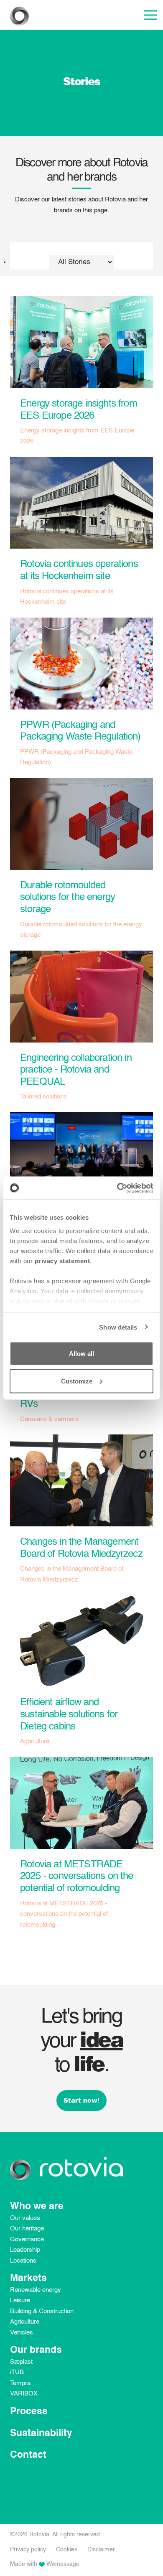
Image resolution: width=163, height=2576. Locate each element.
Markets (28, 2278)
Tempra (20, 2383)
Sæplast (21, 2362)
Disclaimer (101, 2550)
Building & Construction (42, 2311)
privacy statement (62, 1260)
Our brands (36, 2350)
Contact (28, 2455)
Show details (118, 1327)
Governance (27, 2239)
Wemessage (63, 2564)
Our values (25, 2218)
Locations (23, 2261)
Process (29, 2412)
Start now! (81, 2100)
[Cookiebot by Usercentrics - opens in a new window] (117, 1188)
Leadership (25, 2250)
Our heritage (27, 2229)
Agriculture (25, 2322)
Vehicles (22, 2333)
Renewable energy (36, 2290)
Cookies (67, 2550)
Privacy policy (28, 2550)
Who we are (37, 2206)
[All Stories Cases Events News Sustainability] (81, 256)
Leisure (20, 2300)
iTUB (17, 2372)
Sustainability (41, 2433)
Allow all (81, 1354)
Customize (77, 1381)
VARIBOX (24, 2394)
